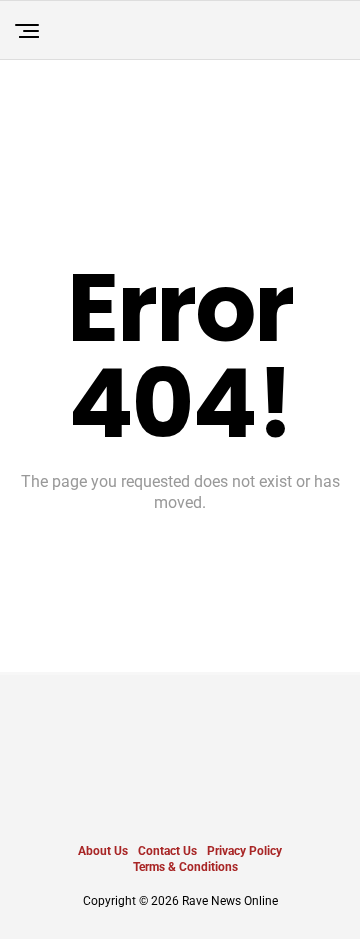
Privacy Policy (244, 851)
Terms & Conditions (185, 867)
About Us (103, 851)
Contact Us (167, 851)
